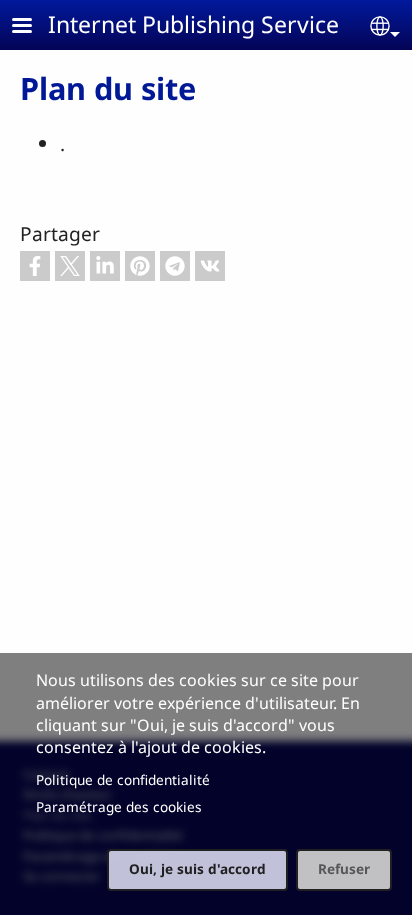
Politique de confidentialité (123, 779)
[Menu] (34, 27)
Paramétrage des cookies (119, 806)
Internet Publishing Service (193, 24)
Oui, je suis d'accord (197, 868)
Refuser (344, 868)
